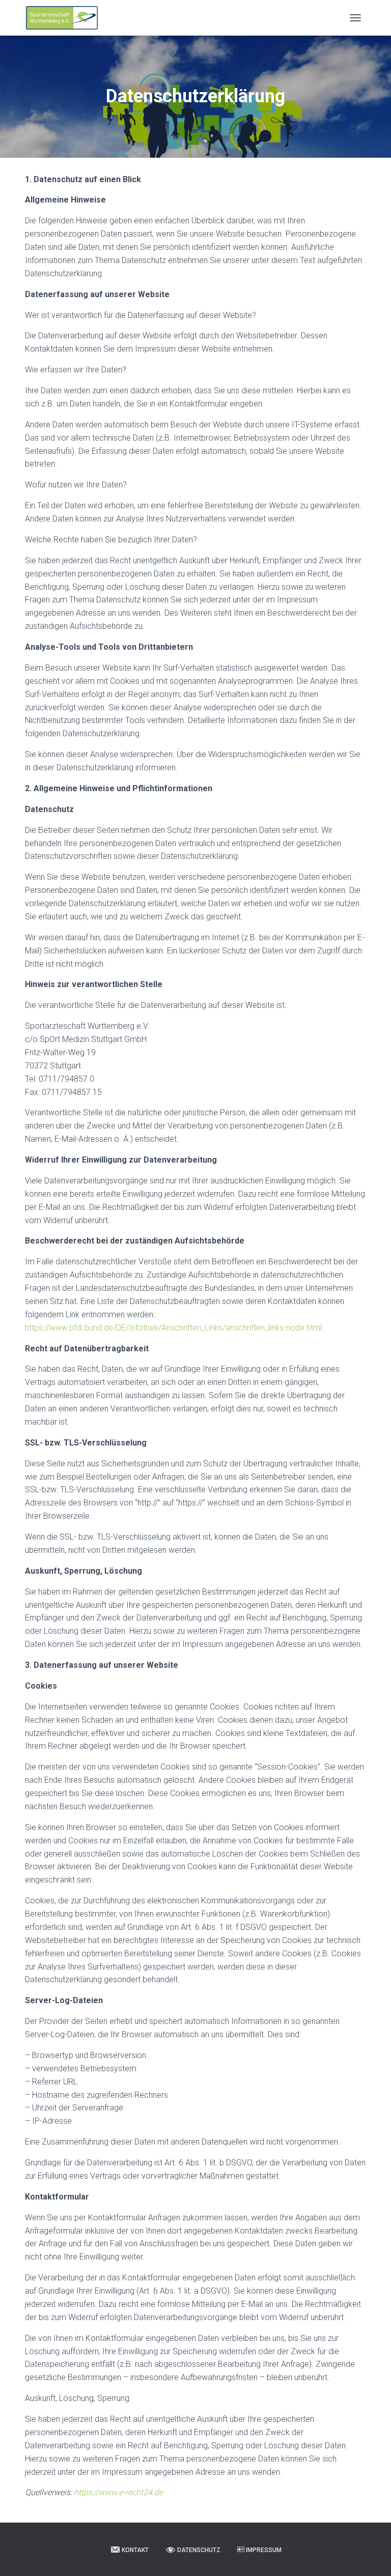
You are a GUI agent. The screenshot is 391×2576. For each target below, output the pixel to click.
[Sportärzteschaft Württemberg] (66, 18)
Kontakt (135, 2550)
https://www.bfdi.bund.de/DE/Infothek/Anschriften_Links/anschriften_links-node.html (173, 1328)
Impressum (264, 2550)
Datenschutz (199, 2550)
